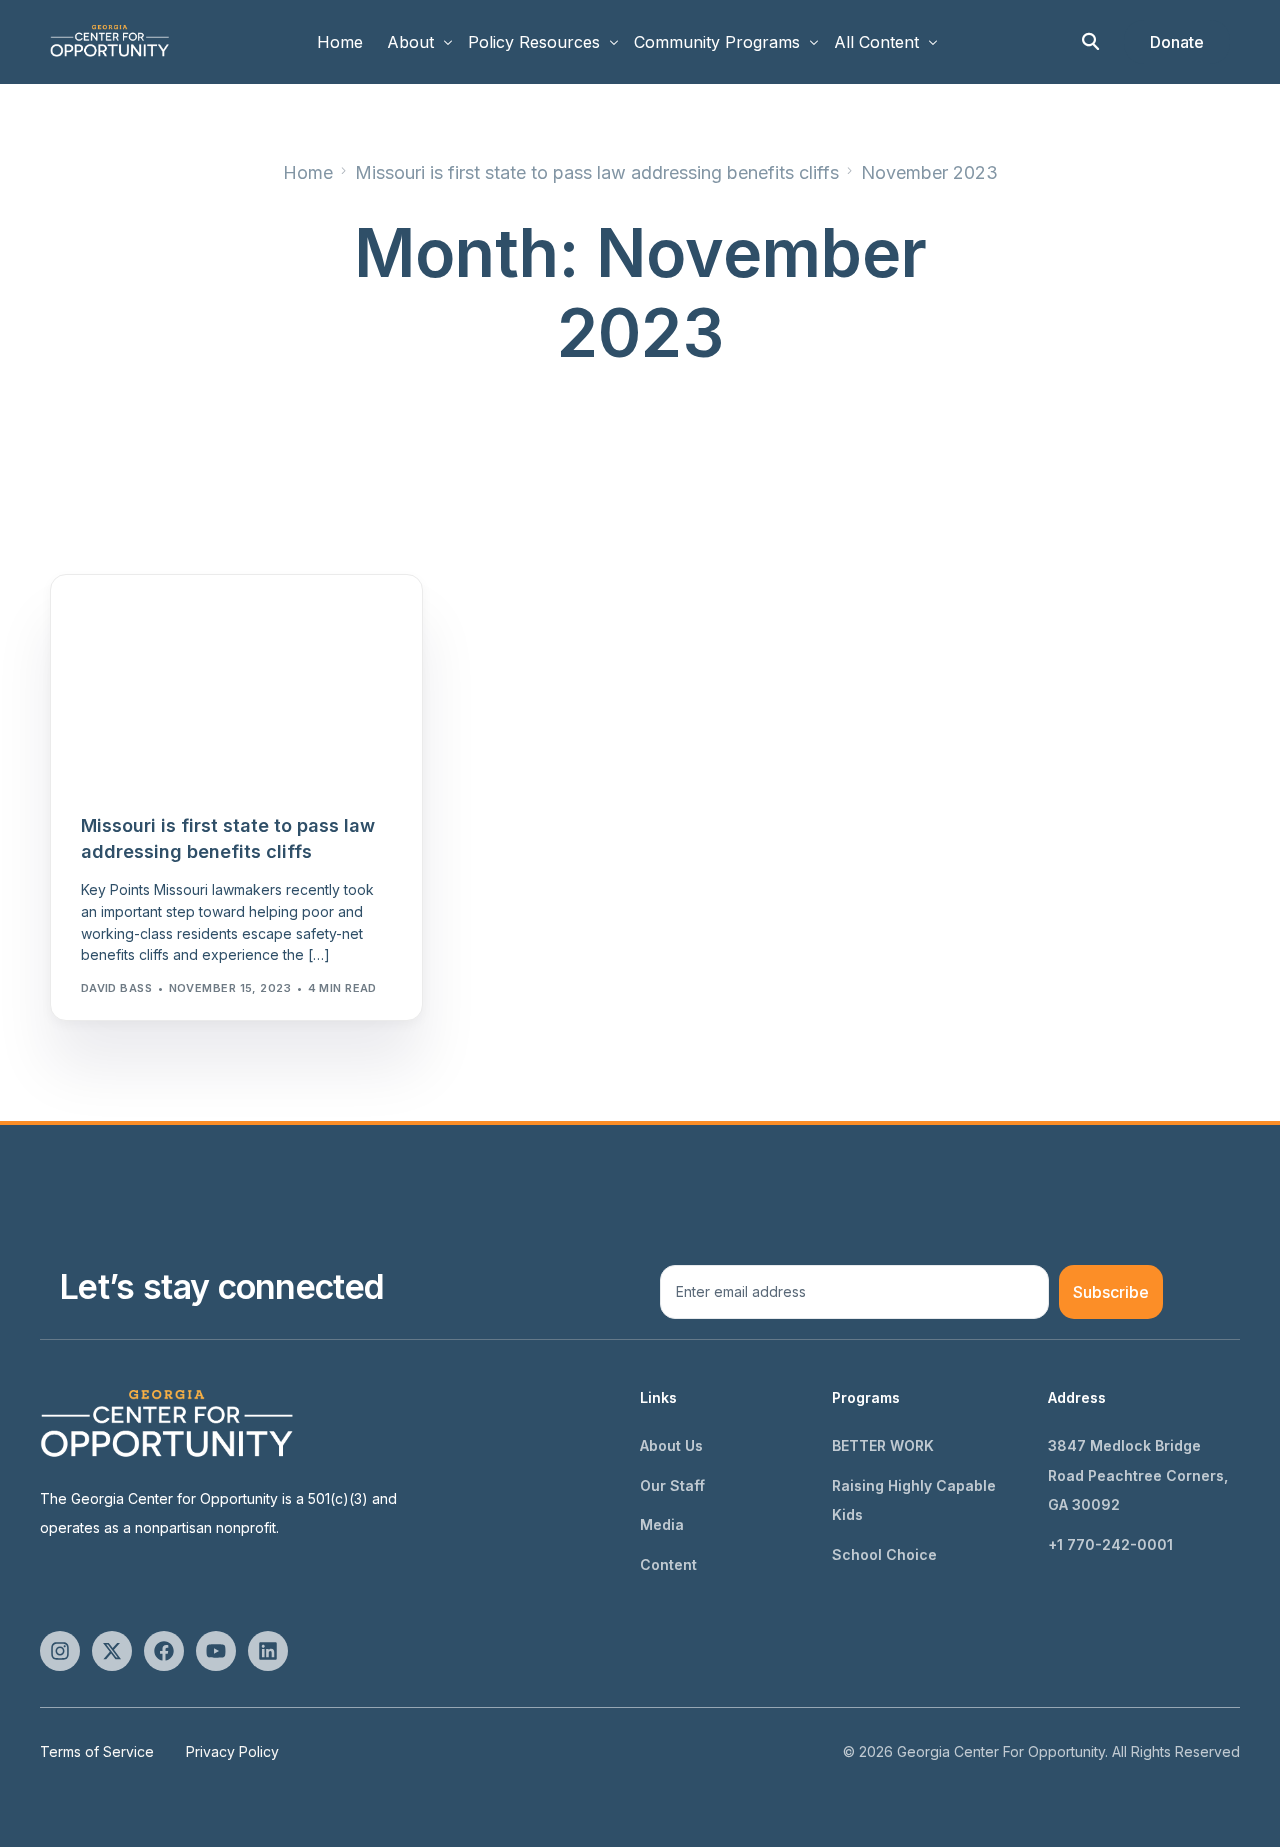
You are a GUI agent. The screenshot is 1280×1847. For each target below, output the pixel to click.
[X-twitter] (112, 1651)
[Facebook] (164, 1651)
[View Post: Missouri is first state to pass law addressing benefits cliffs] (236, 681)
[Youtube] (216, 1651)
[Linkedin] (268, 1651)
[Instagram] (60, 1651)
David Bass (116, 988)
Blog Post (122, 617)
